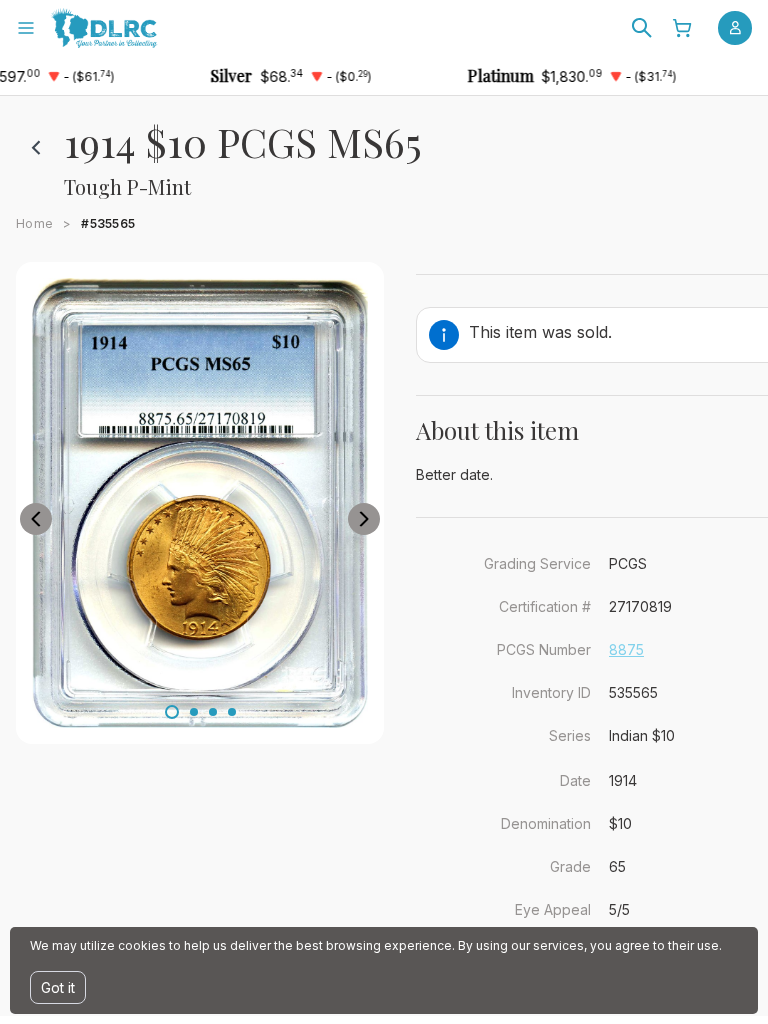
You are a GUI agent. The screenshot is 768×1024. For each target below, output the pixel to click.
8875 (626, 649)
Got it (58, 987)
